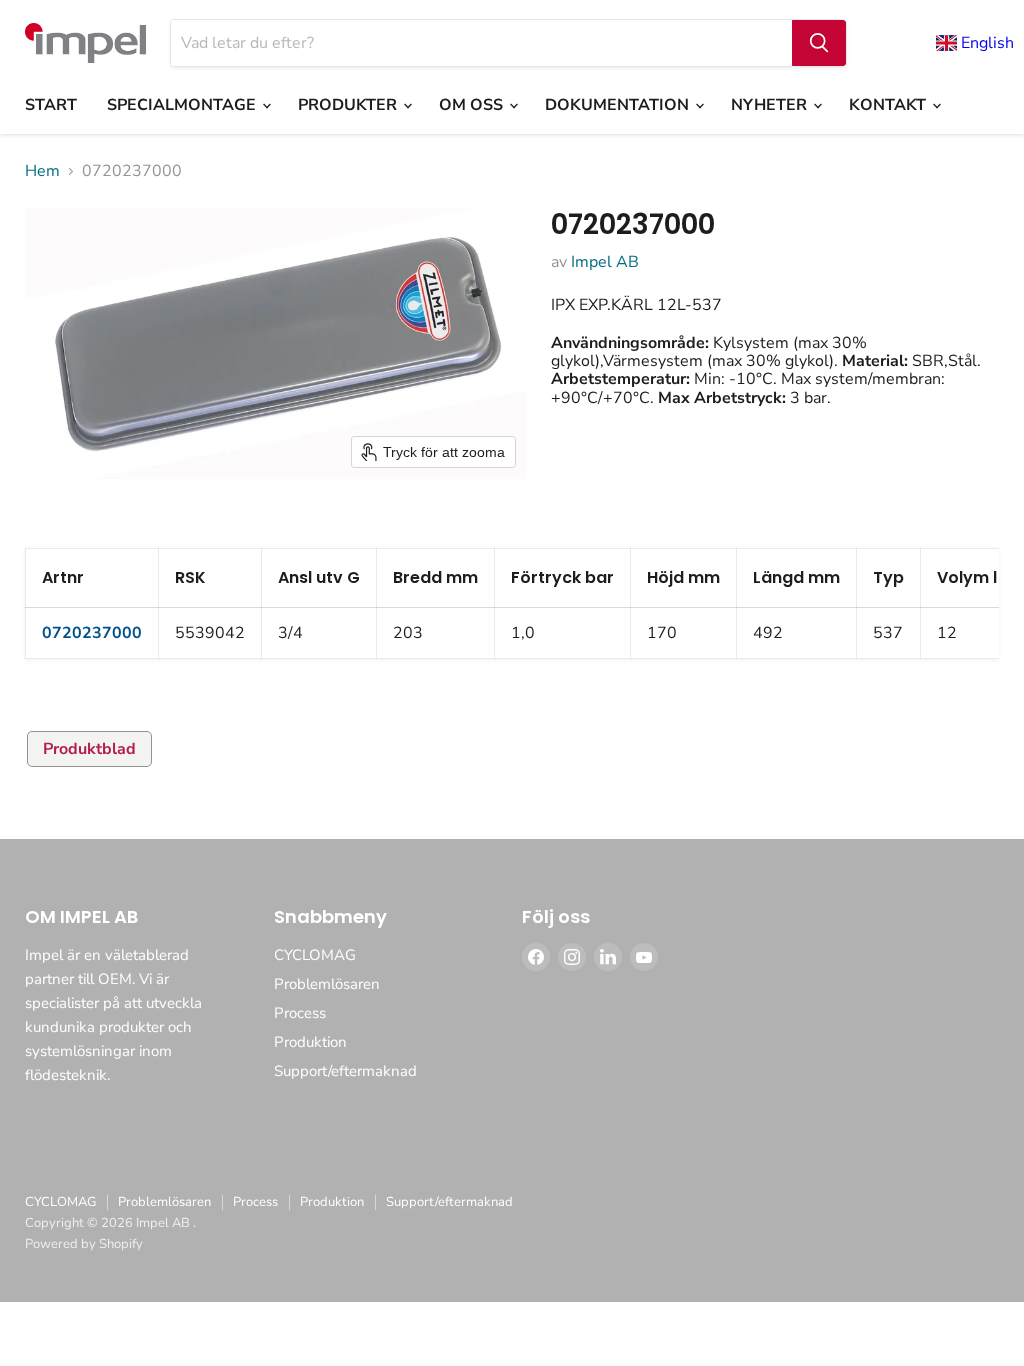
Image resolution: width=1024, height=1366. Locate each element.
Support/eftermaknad (345, 1071)
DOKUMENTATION (619, 105)
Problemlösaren (327, 984)
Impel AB (605, 262)
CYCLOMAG (315, 955)
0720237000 (92, 633)
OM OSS (473, 105)
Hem (42, 171)
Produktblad (89, 749)
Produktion (310, 1042)
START (51, 105)
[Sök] (819, 43)
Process (300, 1013)
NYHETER (771, 105)
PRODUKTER (349, 105)
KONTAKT (889, 105)
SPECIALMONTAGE (183, 105)
